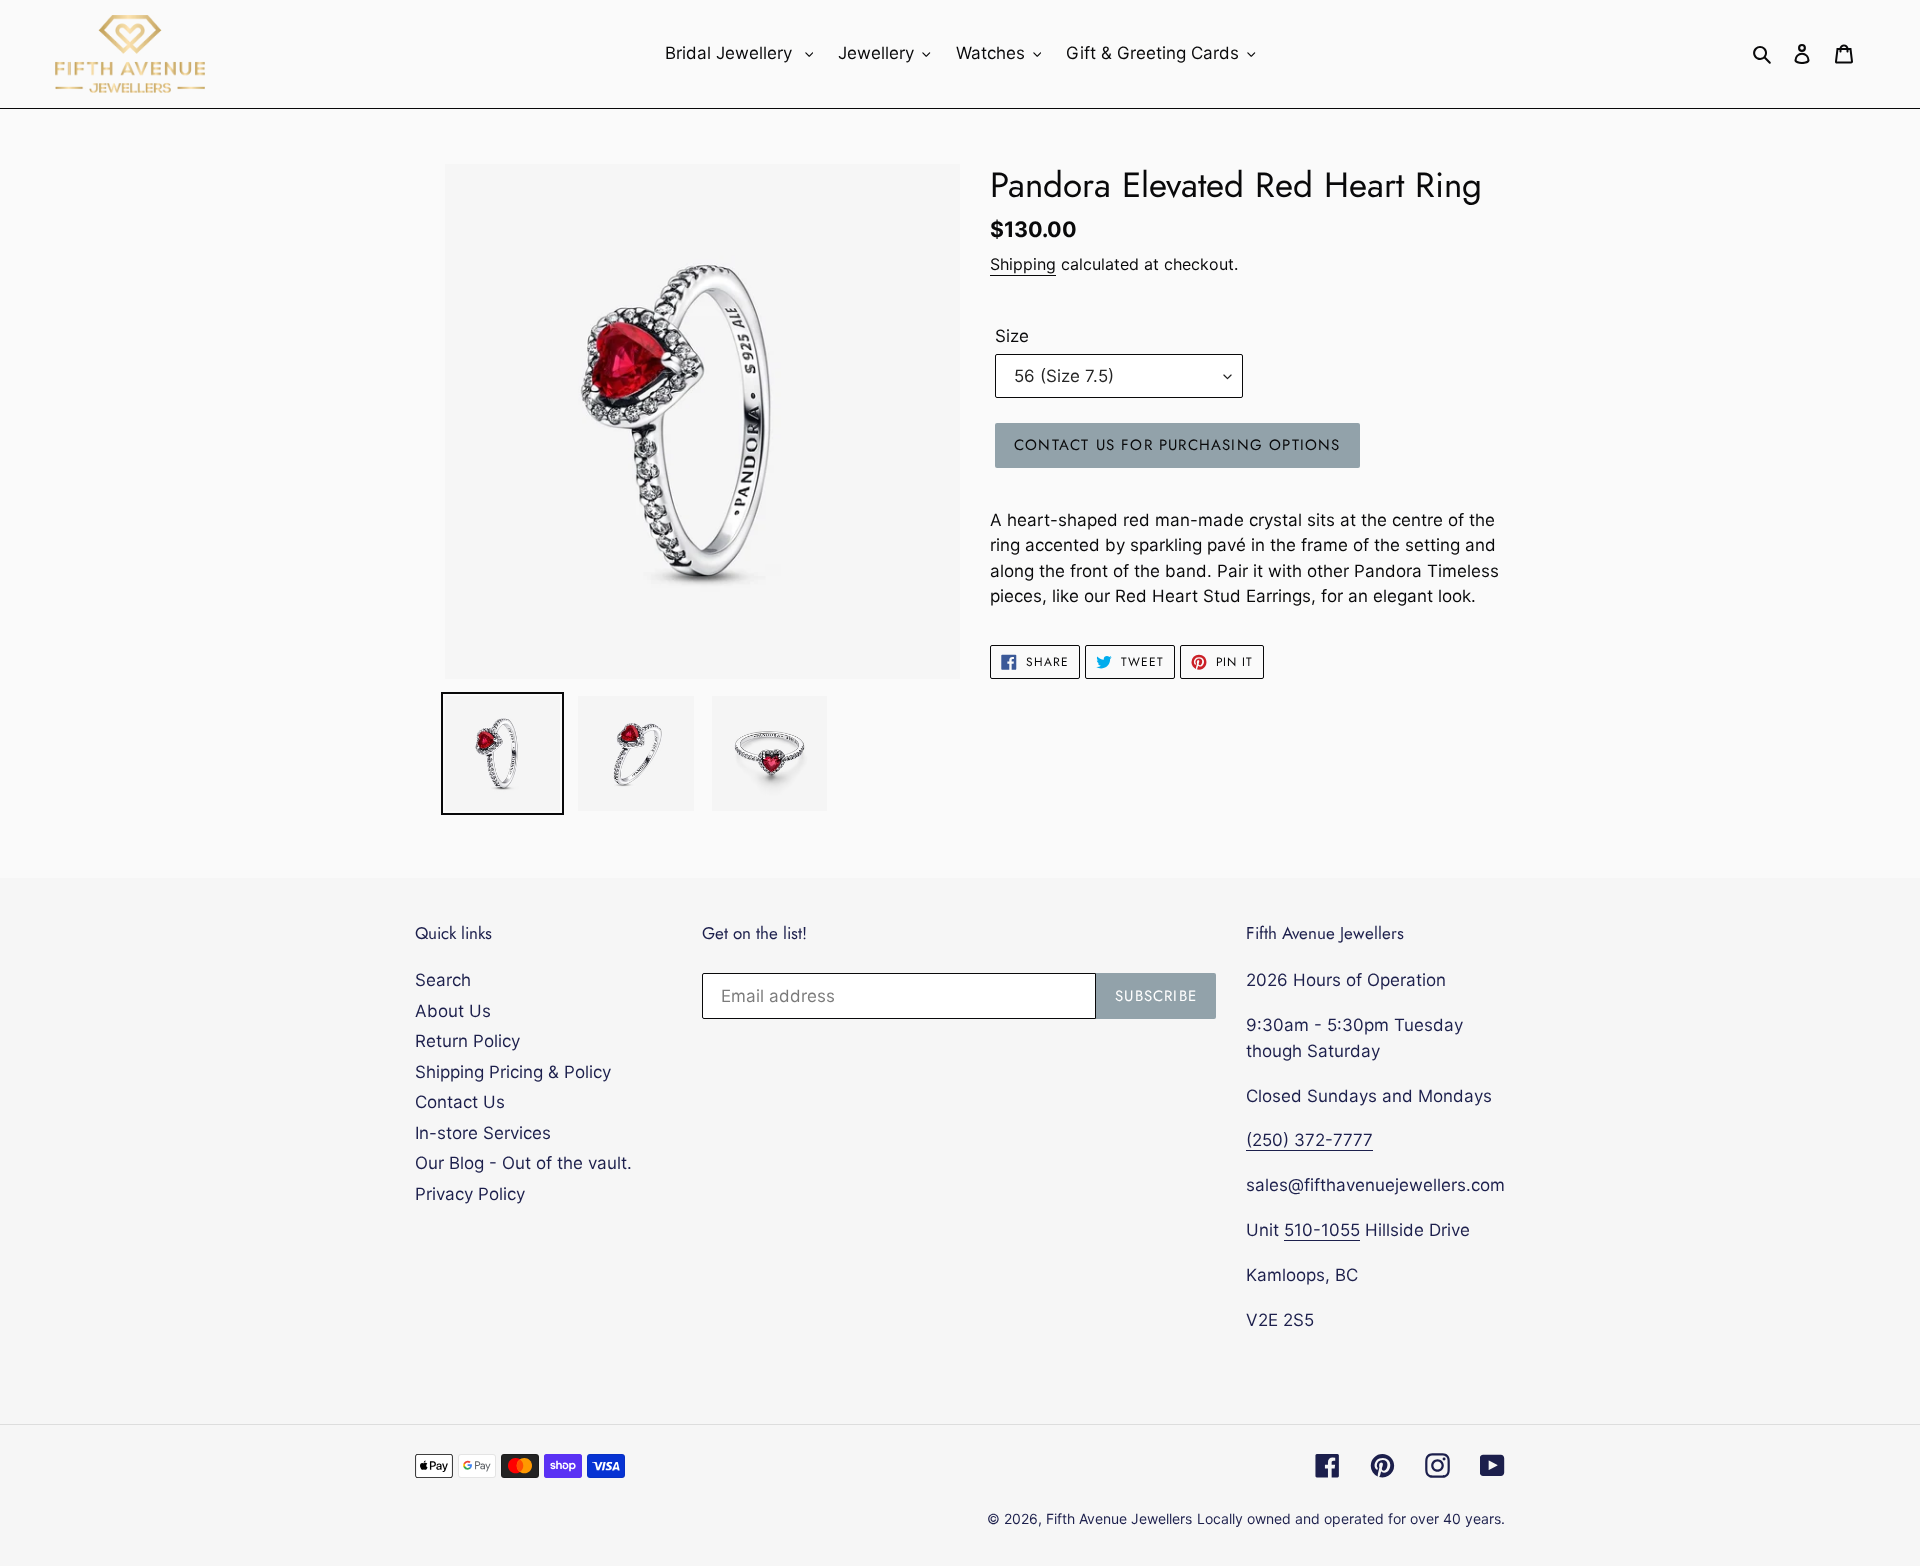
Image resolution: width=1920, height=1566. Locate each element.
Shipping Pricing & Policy (513, 1072)
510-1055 (1322, 1230)
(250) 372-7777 (1309, 1140)
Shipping (1023, 264)
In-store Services (483, 1133)
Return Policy (467, 1041)
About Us (453, 1011)
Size (1012, 336)
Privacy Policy (470, 1194)
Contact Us (460, 1102)
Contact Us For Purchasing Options (1177, 445)
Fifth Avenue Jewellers (1119, 1518)
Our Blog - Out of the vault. (523, 1163)
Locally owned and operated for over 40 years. (1351, 1518)
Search (443, 980)
